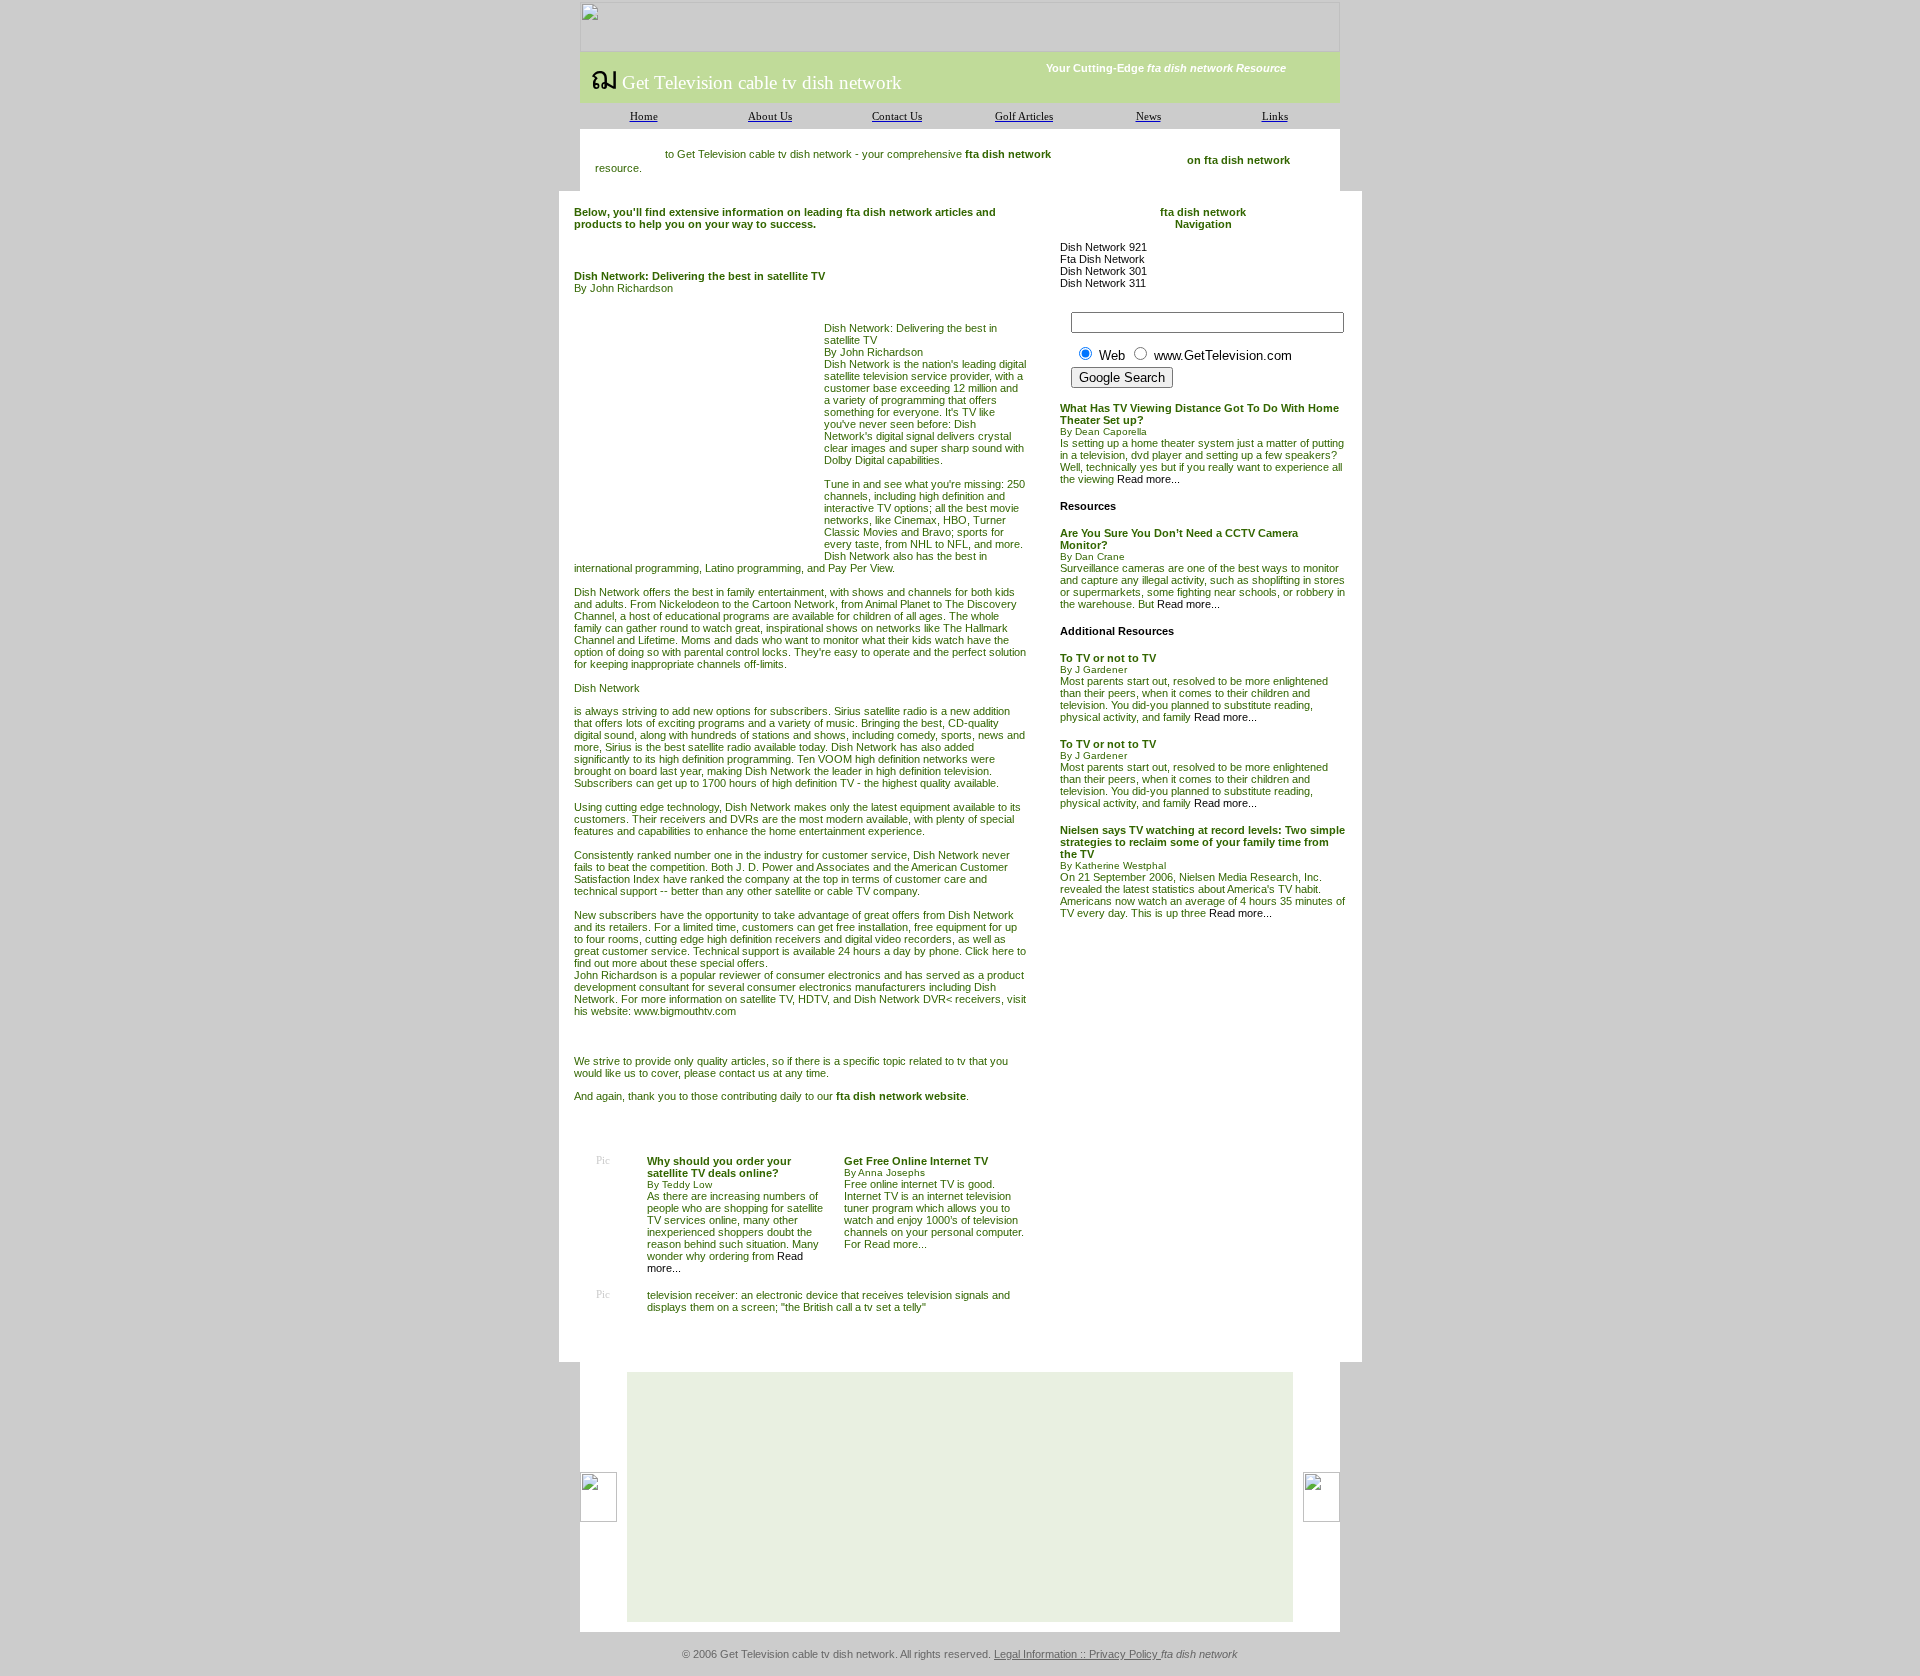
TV (969, 412)
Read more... (895, 1244)
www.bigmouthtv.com (685, 1011)
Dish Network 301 (1103, 271)
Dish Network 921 (1103, 247)
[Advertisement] (699, 435)
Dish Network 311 (1103, 283)
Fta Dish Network (1102, 259)
